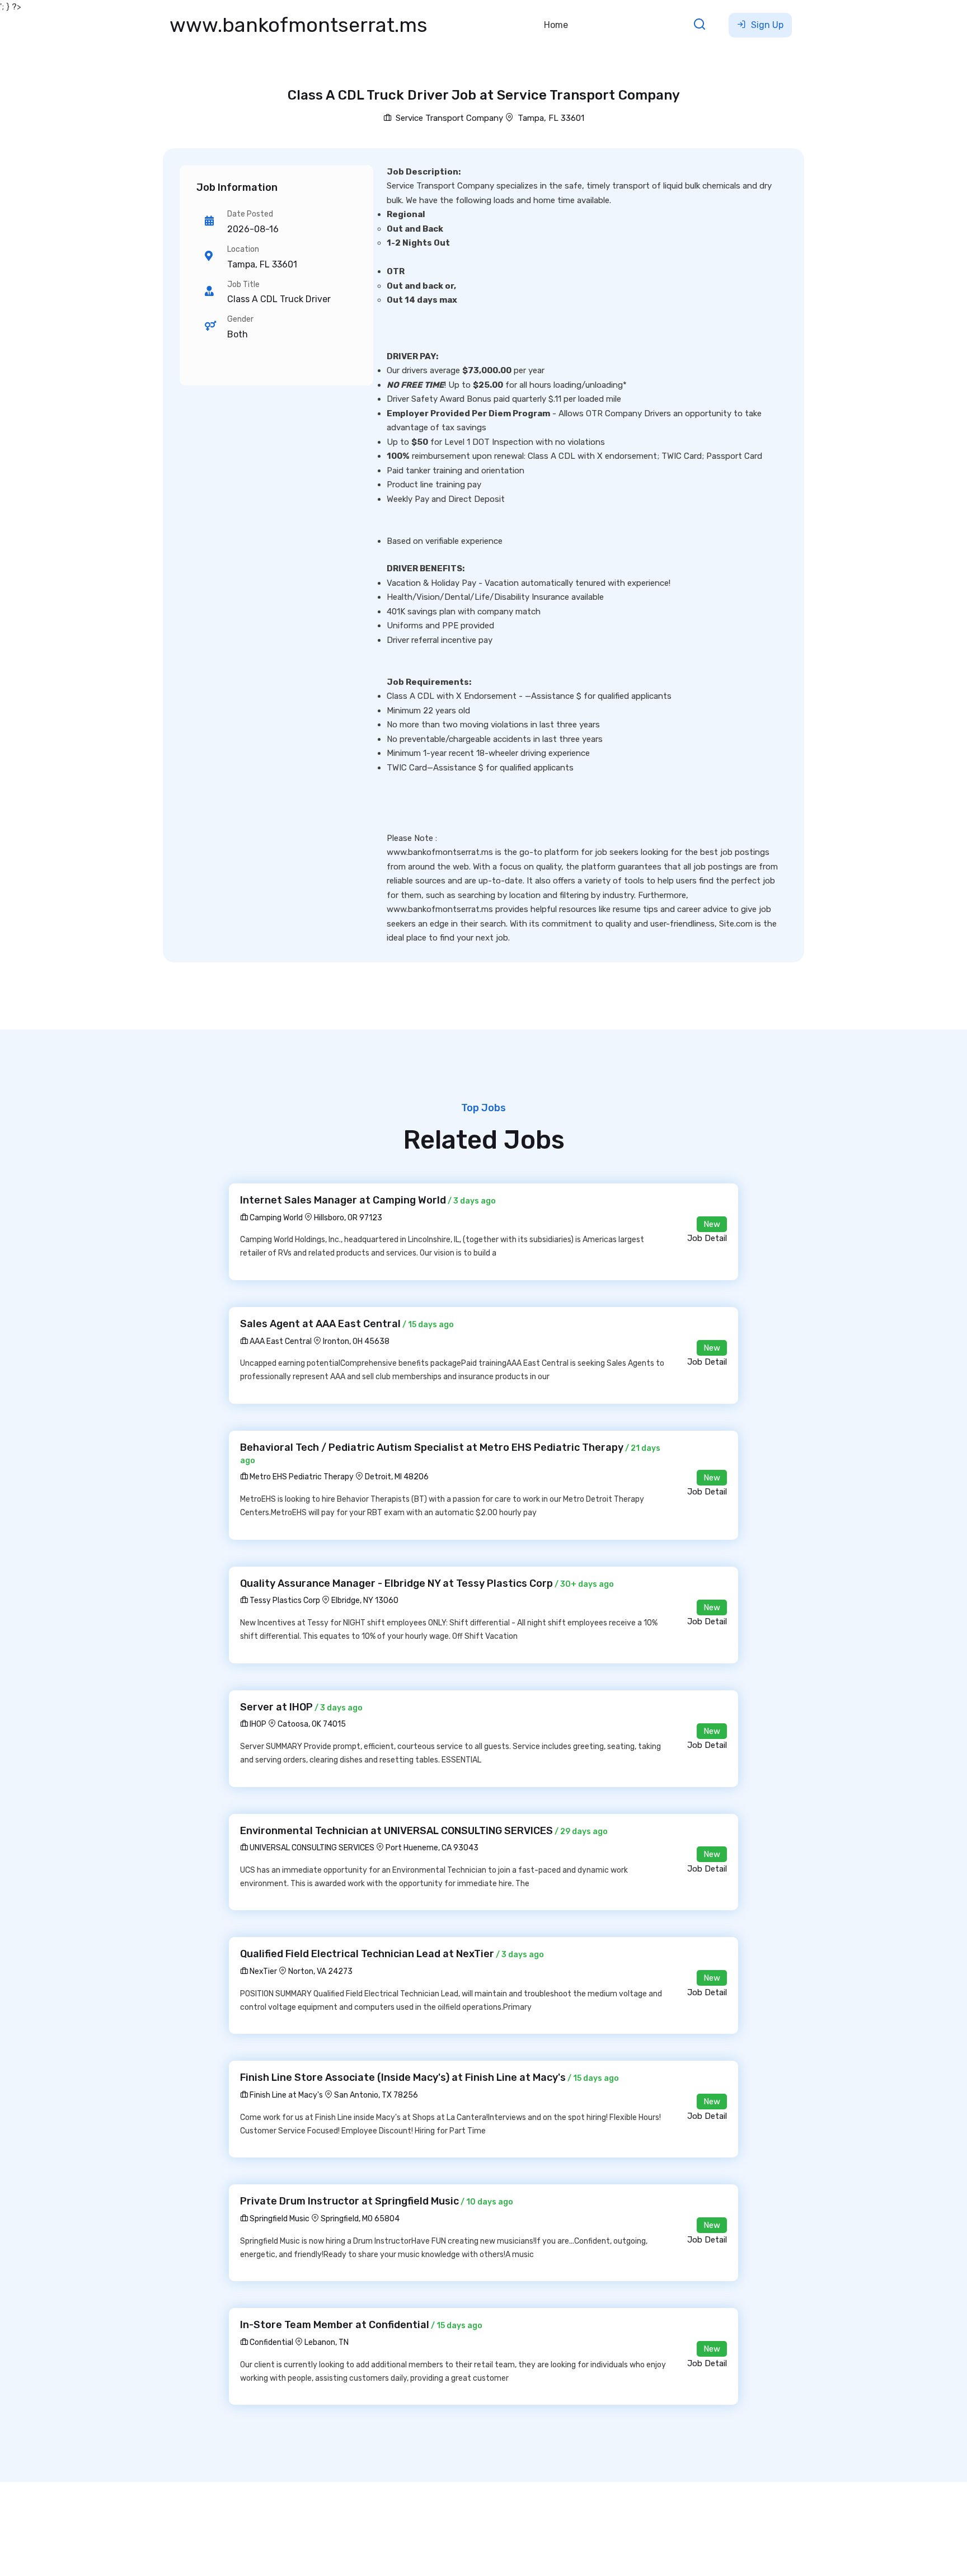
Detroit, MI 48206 (397, 1477)
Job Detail (707, 1238)
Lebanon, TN (327, 2342)
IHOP (257, 1724)
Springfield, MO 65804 (360, 2219)
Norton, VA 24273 (320, 1971)
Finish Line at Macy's (285, 2095)
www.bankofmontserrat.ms (299, 25)
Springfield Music (279, 2219)
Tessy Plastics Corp (284, 1600)
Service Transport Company (448, 118)
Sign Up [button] (766, 25)
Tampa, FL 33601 (551, 118)
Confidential (271, 2342)
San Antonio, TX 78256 (376, 2095)
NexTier (262, 1971)
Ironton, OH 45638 (356, 1341)
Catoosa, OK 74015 (312, 1724)
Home (556, 25)
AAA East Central (280, 1341)
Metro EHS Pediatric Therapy (301, 1477)
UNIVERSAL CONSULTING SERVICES (311, 1848)
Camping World (275, 1218)
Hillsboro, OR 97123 (348, 1218)
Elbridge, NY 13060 (365, 1600)
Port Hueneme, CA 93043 (432, 1848)
